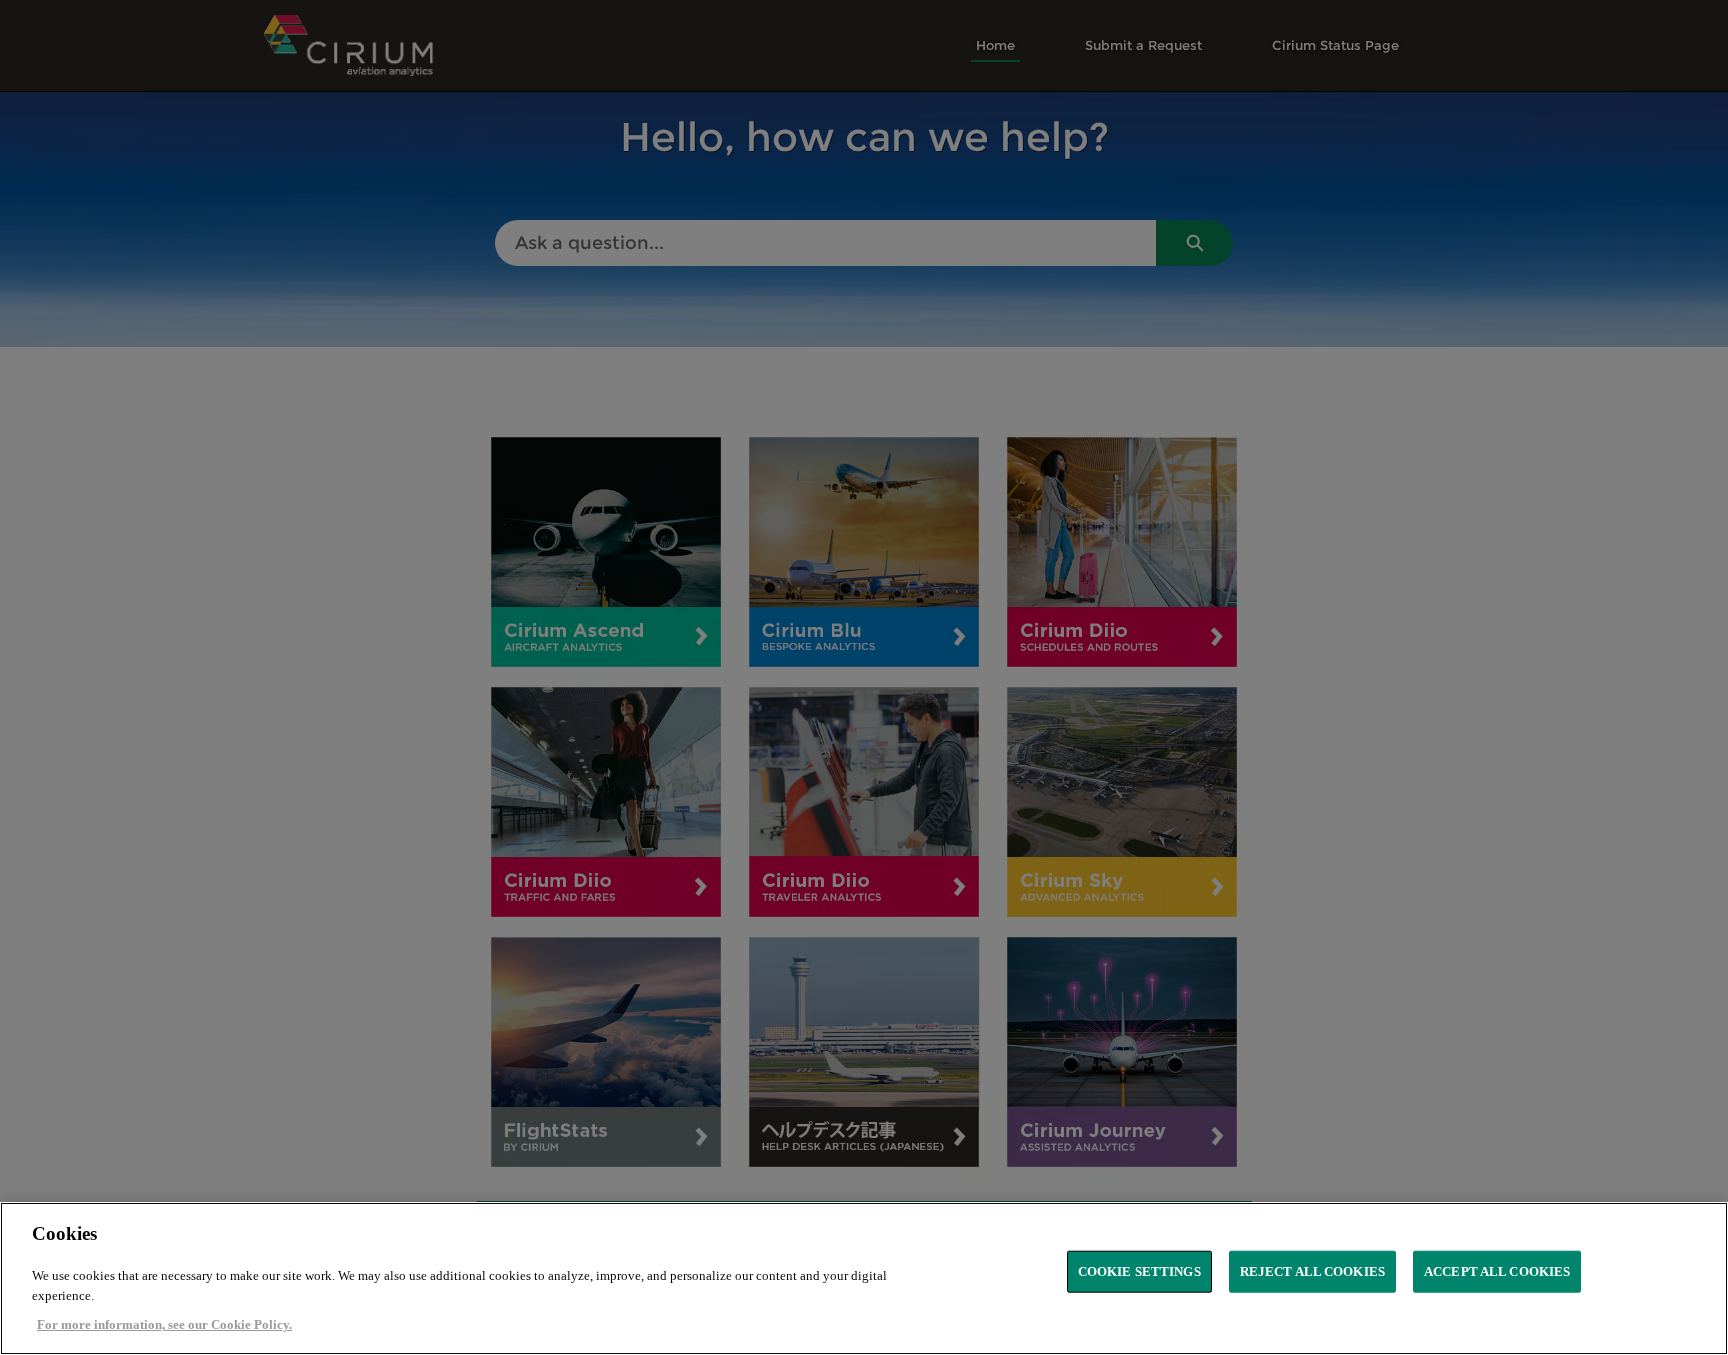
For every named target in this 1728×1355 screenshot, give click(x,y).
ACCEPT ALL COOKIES (1497, 1271)
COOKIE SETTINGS (1139, 1271)
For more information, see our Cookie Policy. (164, 1324)
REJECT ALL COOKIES (1312, 1271)
